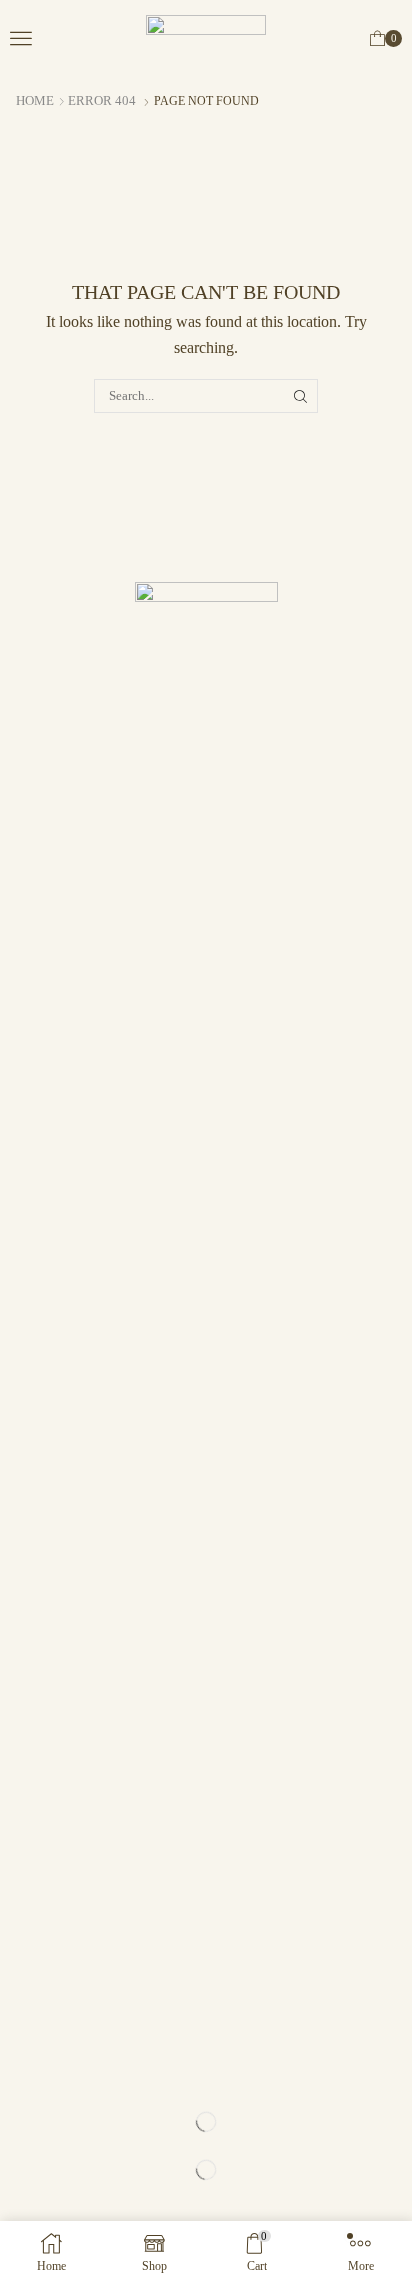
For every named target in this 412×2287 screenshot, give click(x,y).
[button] (21, 38)
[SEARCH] (301, 396)
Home (35, 100)
